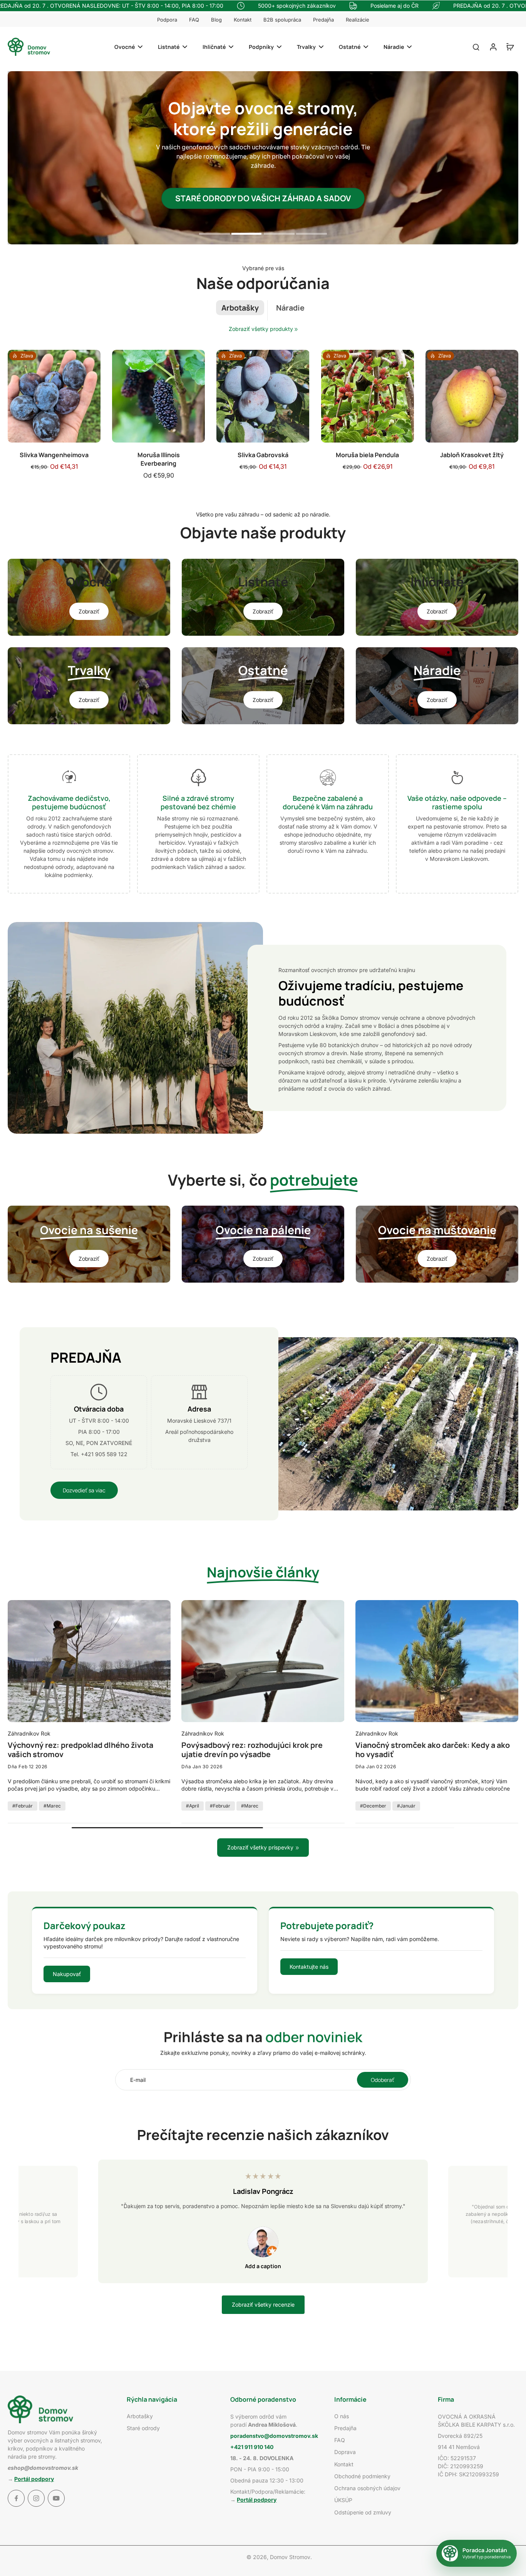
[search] (476, 47)
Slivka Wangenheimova (54, 455)
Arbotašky (140, 2416)
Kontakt (243, 20)
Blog (216, 20)
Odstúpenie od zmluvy (363, 2512)
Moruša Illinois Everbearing (159, 459)
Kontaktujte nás (309, 1967)
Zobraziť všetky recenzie (263, 2305)
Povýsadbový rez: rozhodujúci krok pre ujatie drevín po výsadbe (252, 1750)
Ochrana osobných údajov (367, 2488)
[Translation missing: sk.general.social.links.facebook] (16, 2498)
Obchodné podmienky (362, 2476)
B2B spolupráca (282, 20)
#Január (406, 1806)
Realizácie (358, 20)
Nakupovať (67, 1974)
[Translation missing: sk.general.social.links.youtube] (56, 2498)
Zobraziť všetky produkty (261, 329)
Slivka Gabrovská (263, 455)
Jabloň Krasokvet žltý (472, 455)
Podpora (167, 20)
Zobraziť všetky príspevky (260, 1847)
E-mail (138, 2080)
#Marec (52, 1806)
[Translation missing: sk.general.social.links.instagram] (36, 2498)
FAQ (194, 20)
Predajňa (323, 20)
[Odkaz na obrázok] (89, 597)
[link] (296, 329)
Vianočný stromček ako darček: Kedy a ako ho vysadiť (433, 1750)
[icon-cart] (510, 47)
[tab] (214, 235)
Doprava (345, 2452)
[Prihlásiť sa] (493, 47)
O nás (342, 2416)
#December (373, 1806)
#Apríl (193, 1806)
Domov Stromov (290, 2557)
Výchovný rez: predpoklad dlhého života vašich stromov (80, 1750)
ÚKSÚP (343, 2500)
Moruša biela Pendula (367, 455)
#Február (23, 1806)
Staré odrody (143, 2428)
